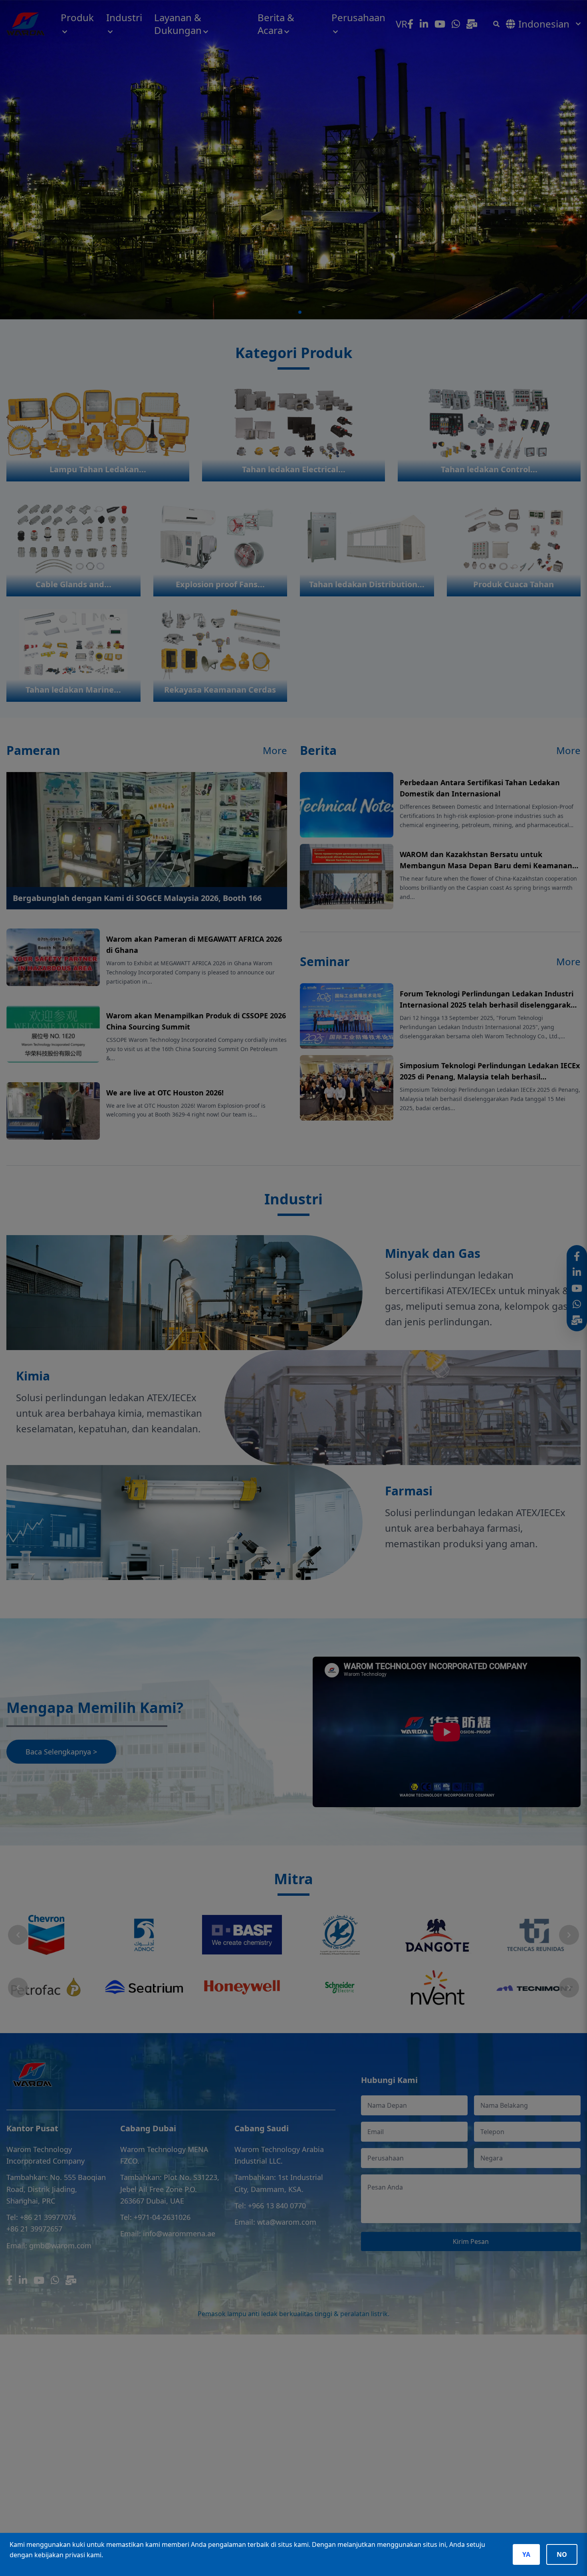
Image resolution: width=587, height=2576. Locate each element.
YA (526, 2554)
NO (562, 2554)
